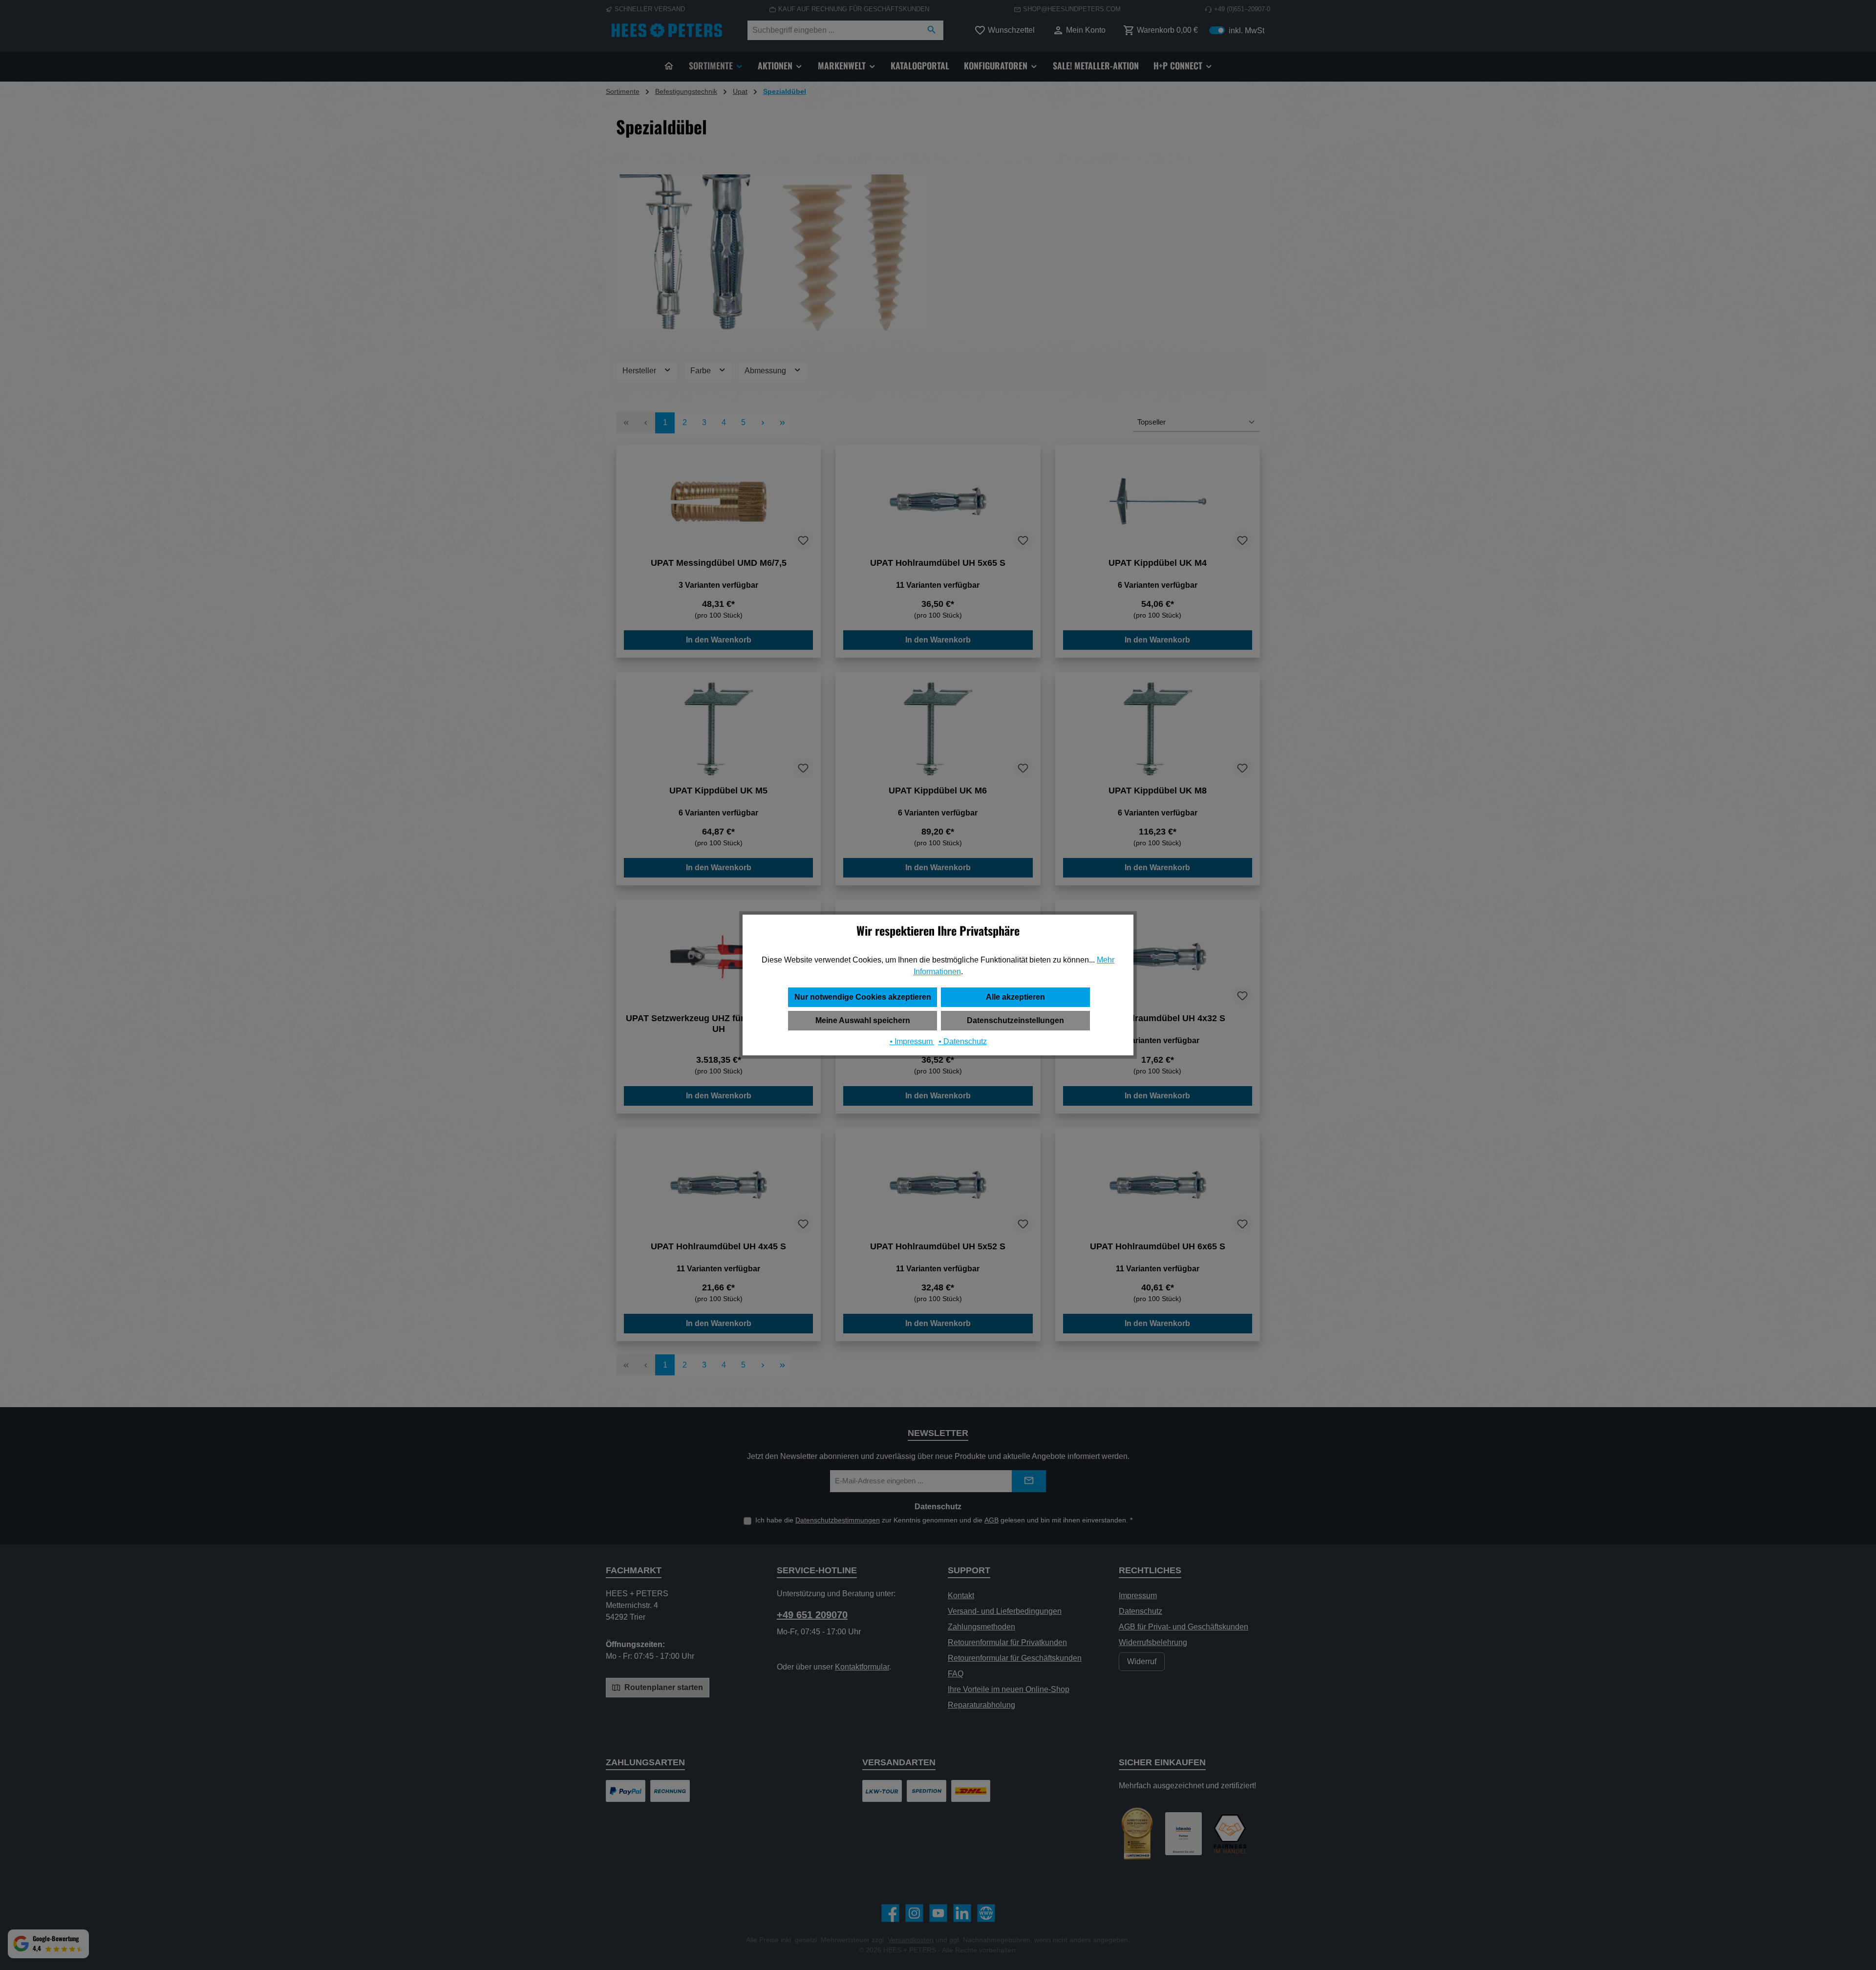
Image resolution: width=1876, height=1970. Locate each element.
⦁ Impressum (912, 1041)
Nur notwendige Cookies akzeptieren (863, 997)
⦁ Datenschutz (963, 1041)
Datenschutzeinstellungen (1015, 1020)
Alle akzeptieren (1015, 997)
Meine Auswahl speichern (863, 1020)
